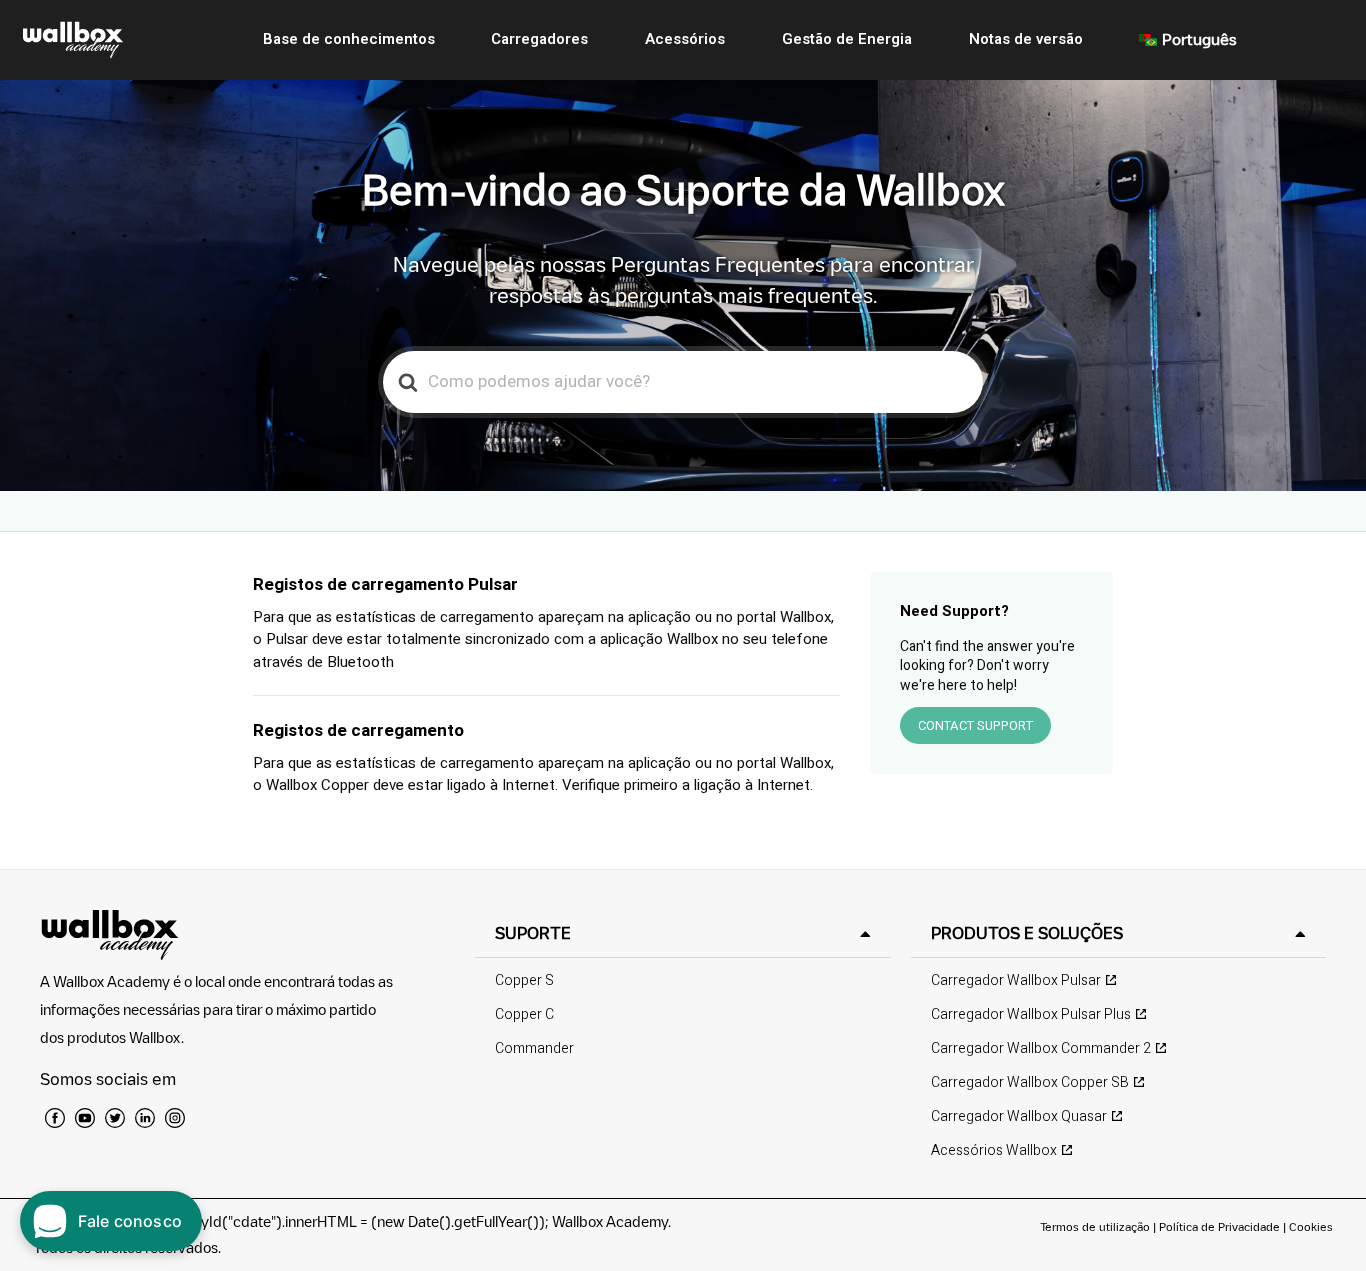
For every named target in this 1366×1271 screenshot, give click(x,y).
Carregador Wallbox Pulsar (1016, 980)
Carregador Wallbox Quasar (1019, 1116)
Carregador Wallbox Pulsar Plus (1031, 1014)
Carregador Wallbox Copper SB (1030, 1082)
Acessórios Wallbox (994, 1150)
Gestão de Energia (847, 39)
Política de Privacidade (1219, 1226)
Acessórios (685, 39)
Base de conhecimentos (349, 39)
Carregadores (539, 39)
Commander (534, 1048)
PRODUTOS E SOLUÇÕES (1027, 933)
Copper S (524, 980)
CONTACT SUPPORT (975, 725)
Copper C (524, 1014)
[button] (682, 933)
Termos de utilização (1096, 1226)
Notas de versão (1026, 39)
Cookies (1311, 1226)
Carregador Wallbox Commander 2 (1041, 1048)
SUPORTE (533, 933)
